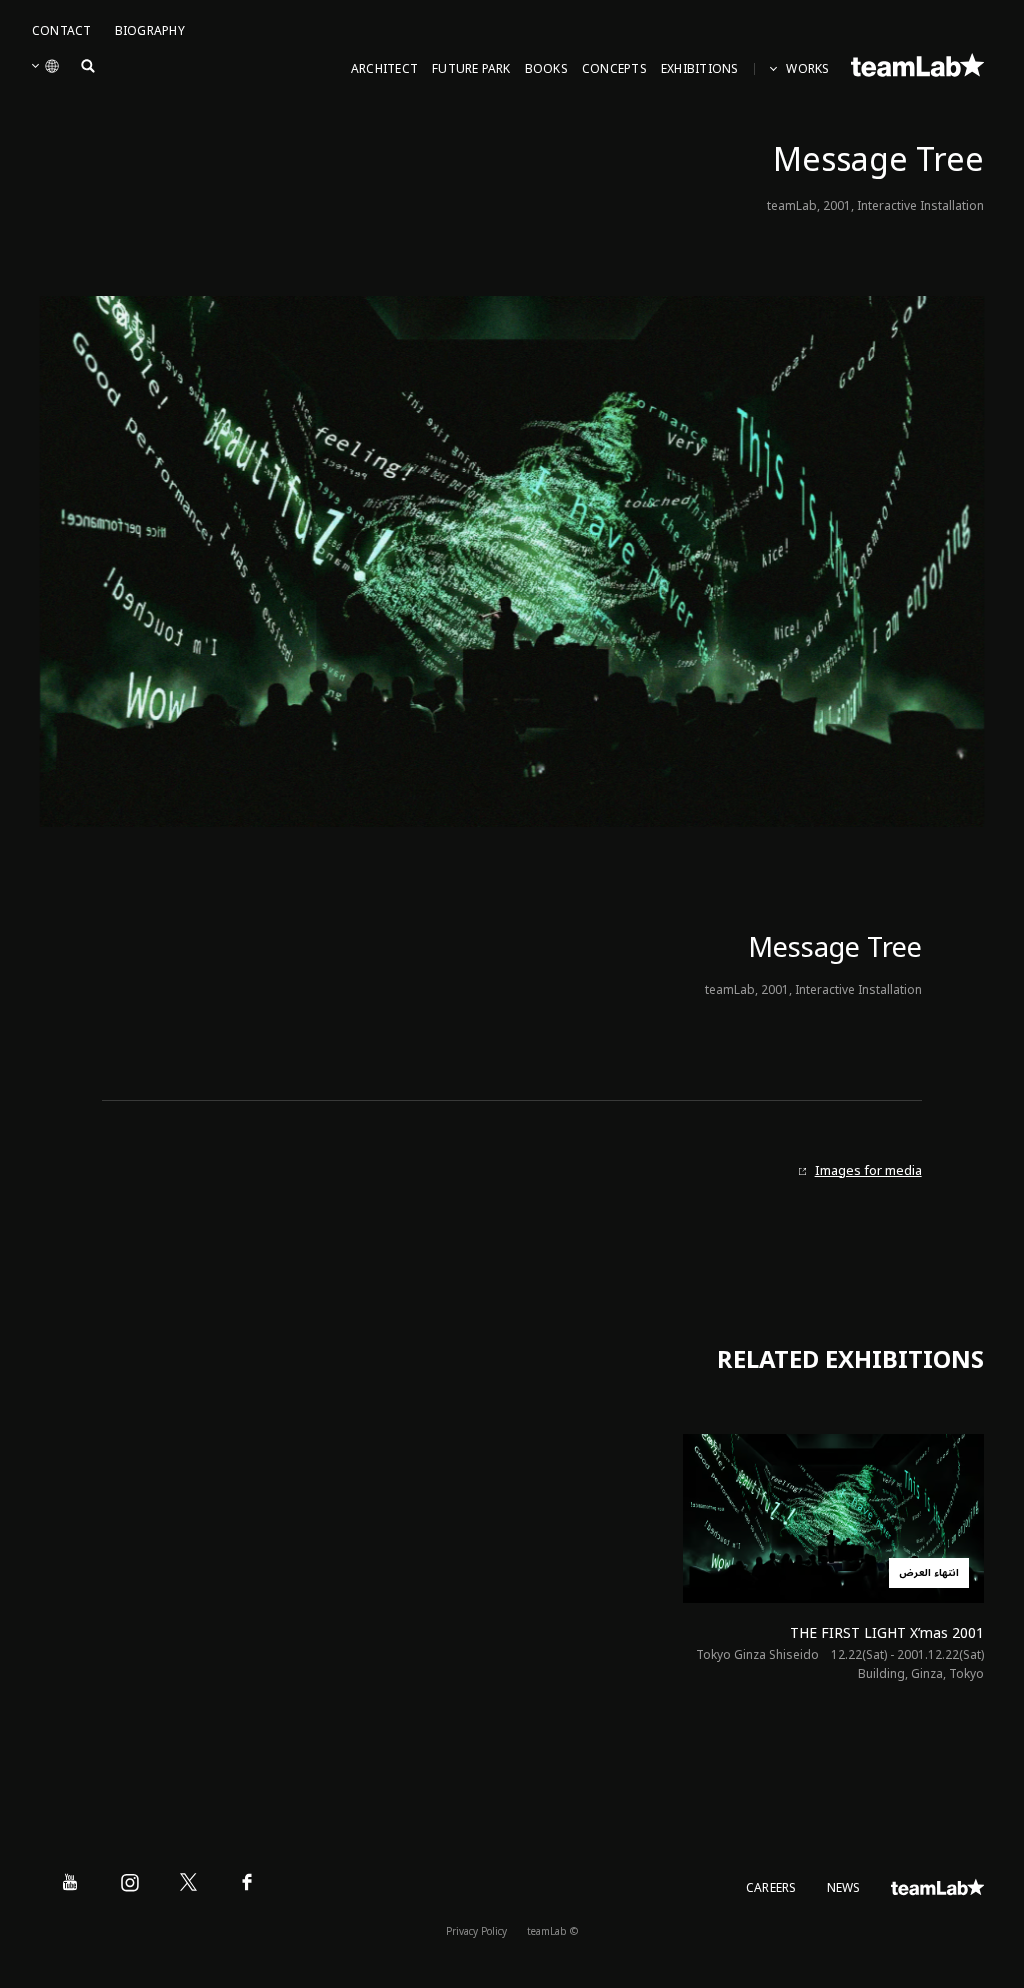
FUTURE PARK (471, 69)
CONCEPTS (614, 69)
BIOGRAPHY (150, 31)
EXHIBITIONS (700, 69)
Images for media (868, 1171)
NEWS (844, 1888)
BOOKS (546, 69)
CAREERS (771, 1888)
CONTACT (62, 31)
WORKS (807, 69)
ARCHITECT (384, 69)
